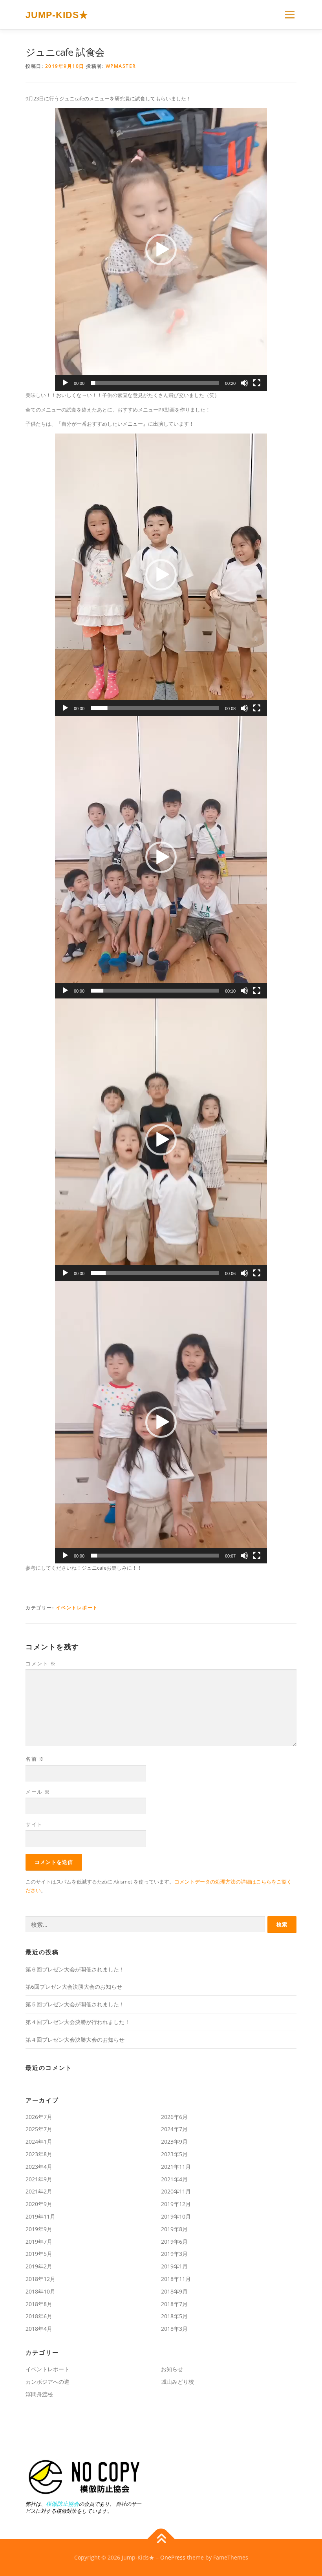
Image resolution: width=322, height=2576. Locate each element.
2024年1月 (39, 2142)
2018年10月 (40, 2291)
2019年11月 (40, 2216)
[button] (161, 250)
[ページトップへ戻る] (161, 2539)
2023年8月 (39, 2154)
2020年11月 (176, 2191)
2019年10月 (176, 2216)
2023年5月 (174, 2154)
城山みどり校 (177, 2382)
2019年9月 (39, 2229)
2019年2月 (39, 2266)
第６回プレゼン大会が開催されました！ (75, 1969)
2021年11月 (176, 2167)
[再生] (65, 383)
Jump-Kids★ (57, 15)
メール (38, 1792)
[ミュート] (244, 383)
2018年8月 (39, 2304)
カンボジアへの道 (48, 2382)
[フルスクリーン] (257, 383)
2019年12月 (176, 2204)
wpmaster (121, 66)
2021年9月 (39, 2179)
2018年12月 (40, 2279)
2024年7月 (174, 2129)
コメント (41, 1663)
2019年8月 (174, 2229)
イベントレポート (77, 1608)
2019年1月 (174, 2266)
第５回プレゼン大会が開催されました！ (75, 2004)
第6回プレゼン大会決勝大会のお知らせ (74, 1987)
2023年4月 (39, 2167)
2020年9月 (39, 2204)
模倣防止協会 (62, 2504)
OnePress (173, 2557)
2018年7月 (174, 2304)
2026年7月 (39, 2117)
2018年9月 (174, 2291)
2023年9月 (174, 2142)
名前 (35, 1759)
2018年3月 (174, 2329)
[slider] (155, 383)
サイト (34, 1824)
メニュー (290, 15)
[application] (161, 250)
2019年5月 (39, 2254)
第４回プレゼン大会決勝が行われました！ (78, 2022)
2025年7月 (39, 2129)
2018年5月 (174, 2316)
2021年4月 (174, 2179)
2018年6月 (39, 2316)
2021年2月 (39, 2191)
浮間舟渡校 (39, 2394)
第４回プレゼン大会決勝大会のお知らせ (75, 2039)
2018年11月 (176, 2279)
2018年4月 (39, 2329)
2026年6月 (174, 2117)
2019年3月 (174, 2254)
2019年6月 (174, 2242)
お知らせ (172, 2369)
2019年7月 (39, 2242)
